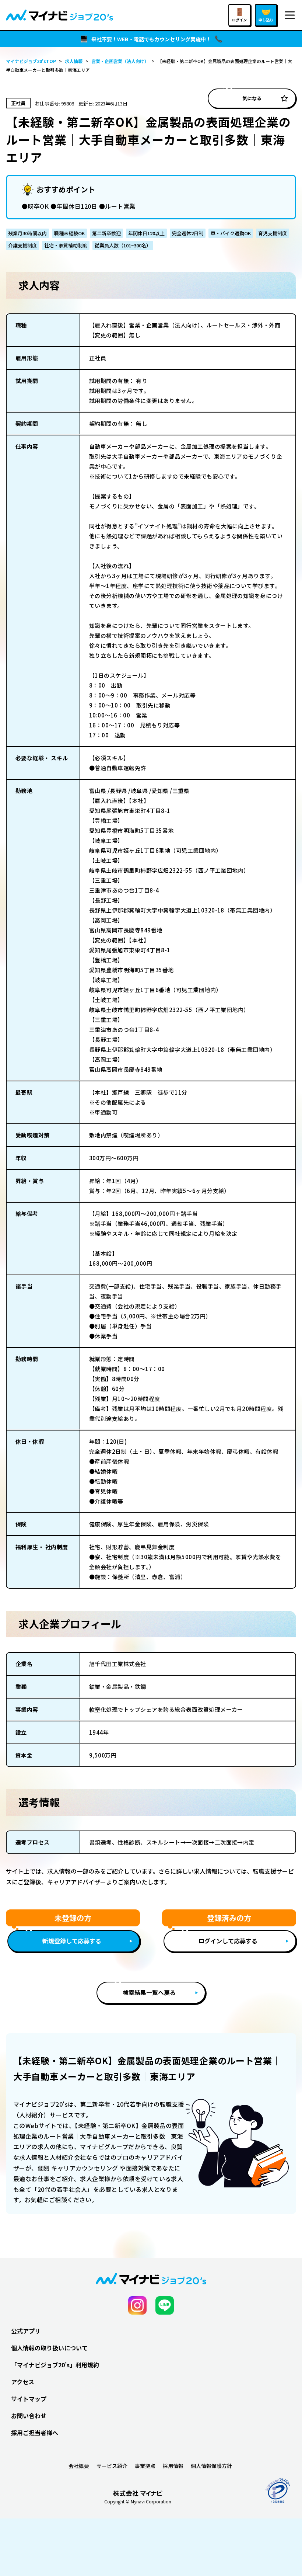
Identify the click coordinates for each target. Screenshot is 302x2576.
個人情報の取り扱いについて (49, 2348)
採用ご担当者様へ (35, 2433)
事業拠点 (145, 2466)
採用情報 (173, 2466)
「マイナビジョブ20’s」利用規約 (55, 2365)
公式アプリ (26, 2331)
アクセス (23, 2382)
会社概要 (79, 2466)
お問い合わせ (29, 2416)
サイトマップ (29, 2399)
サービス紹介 (112, 2466)
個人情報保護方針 (211, 2466)
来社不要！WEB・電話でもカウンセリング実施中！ (151, 39)
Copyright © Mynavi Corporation (138, 2502)
